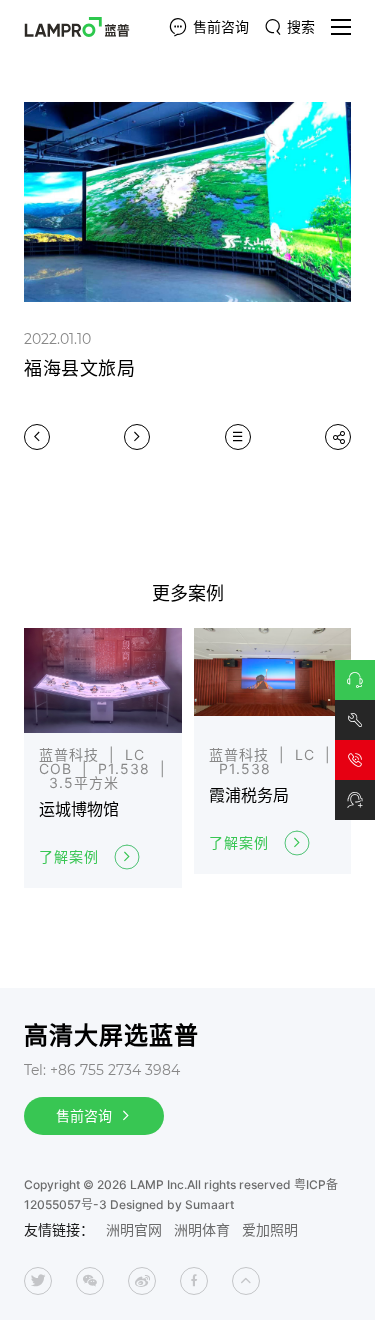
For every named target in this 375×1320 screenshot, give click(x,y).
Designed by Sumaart (172, 1204)
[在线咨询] (355, 680)
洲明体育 (202, 1229)
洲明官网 (134, 1229)
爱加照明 (270, 1229)
